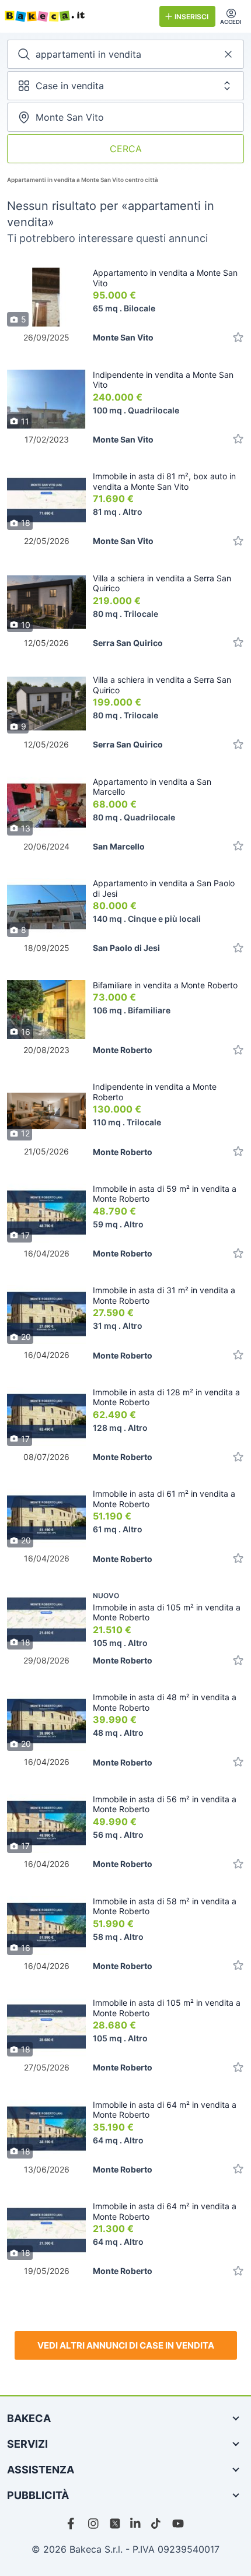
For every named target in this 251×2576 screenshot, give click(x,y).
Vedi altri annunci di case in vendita (126, 2345)
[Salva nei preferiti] (238, 337)
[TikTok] (157, 2524)
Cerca (126, 149)
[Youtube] (178, 2524)
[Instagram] (94, 2524)
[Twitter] (115, 2524)
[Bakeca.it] (77, 16)
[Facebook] (73, 2524)
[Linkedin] (136, 2524)
